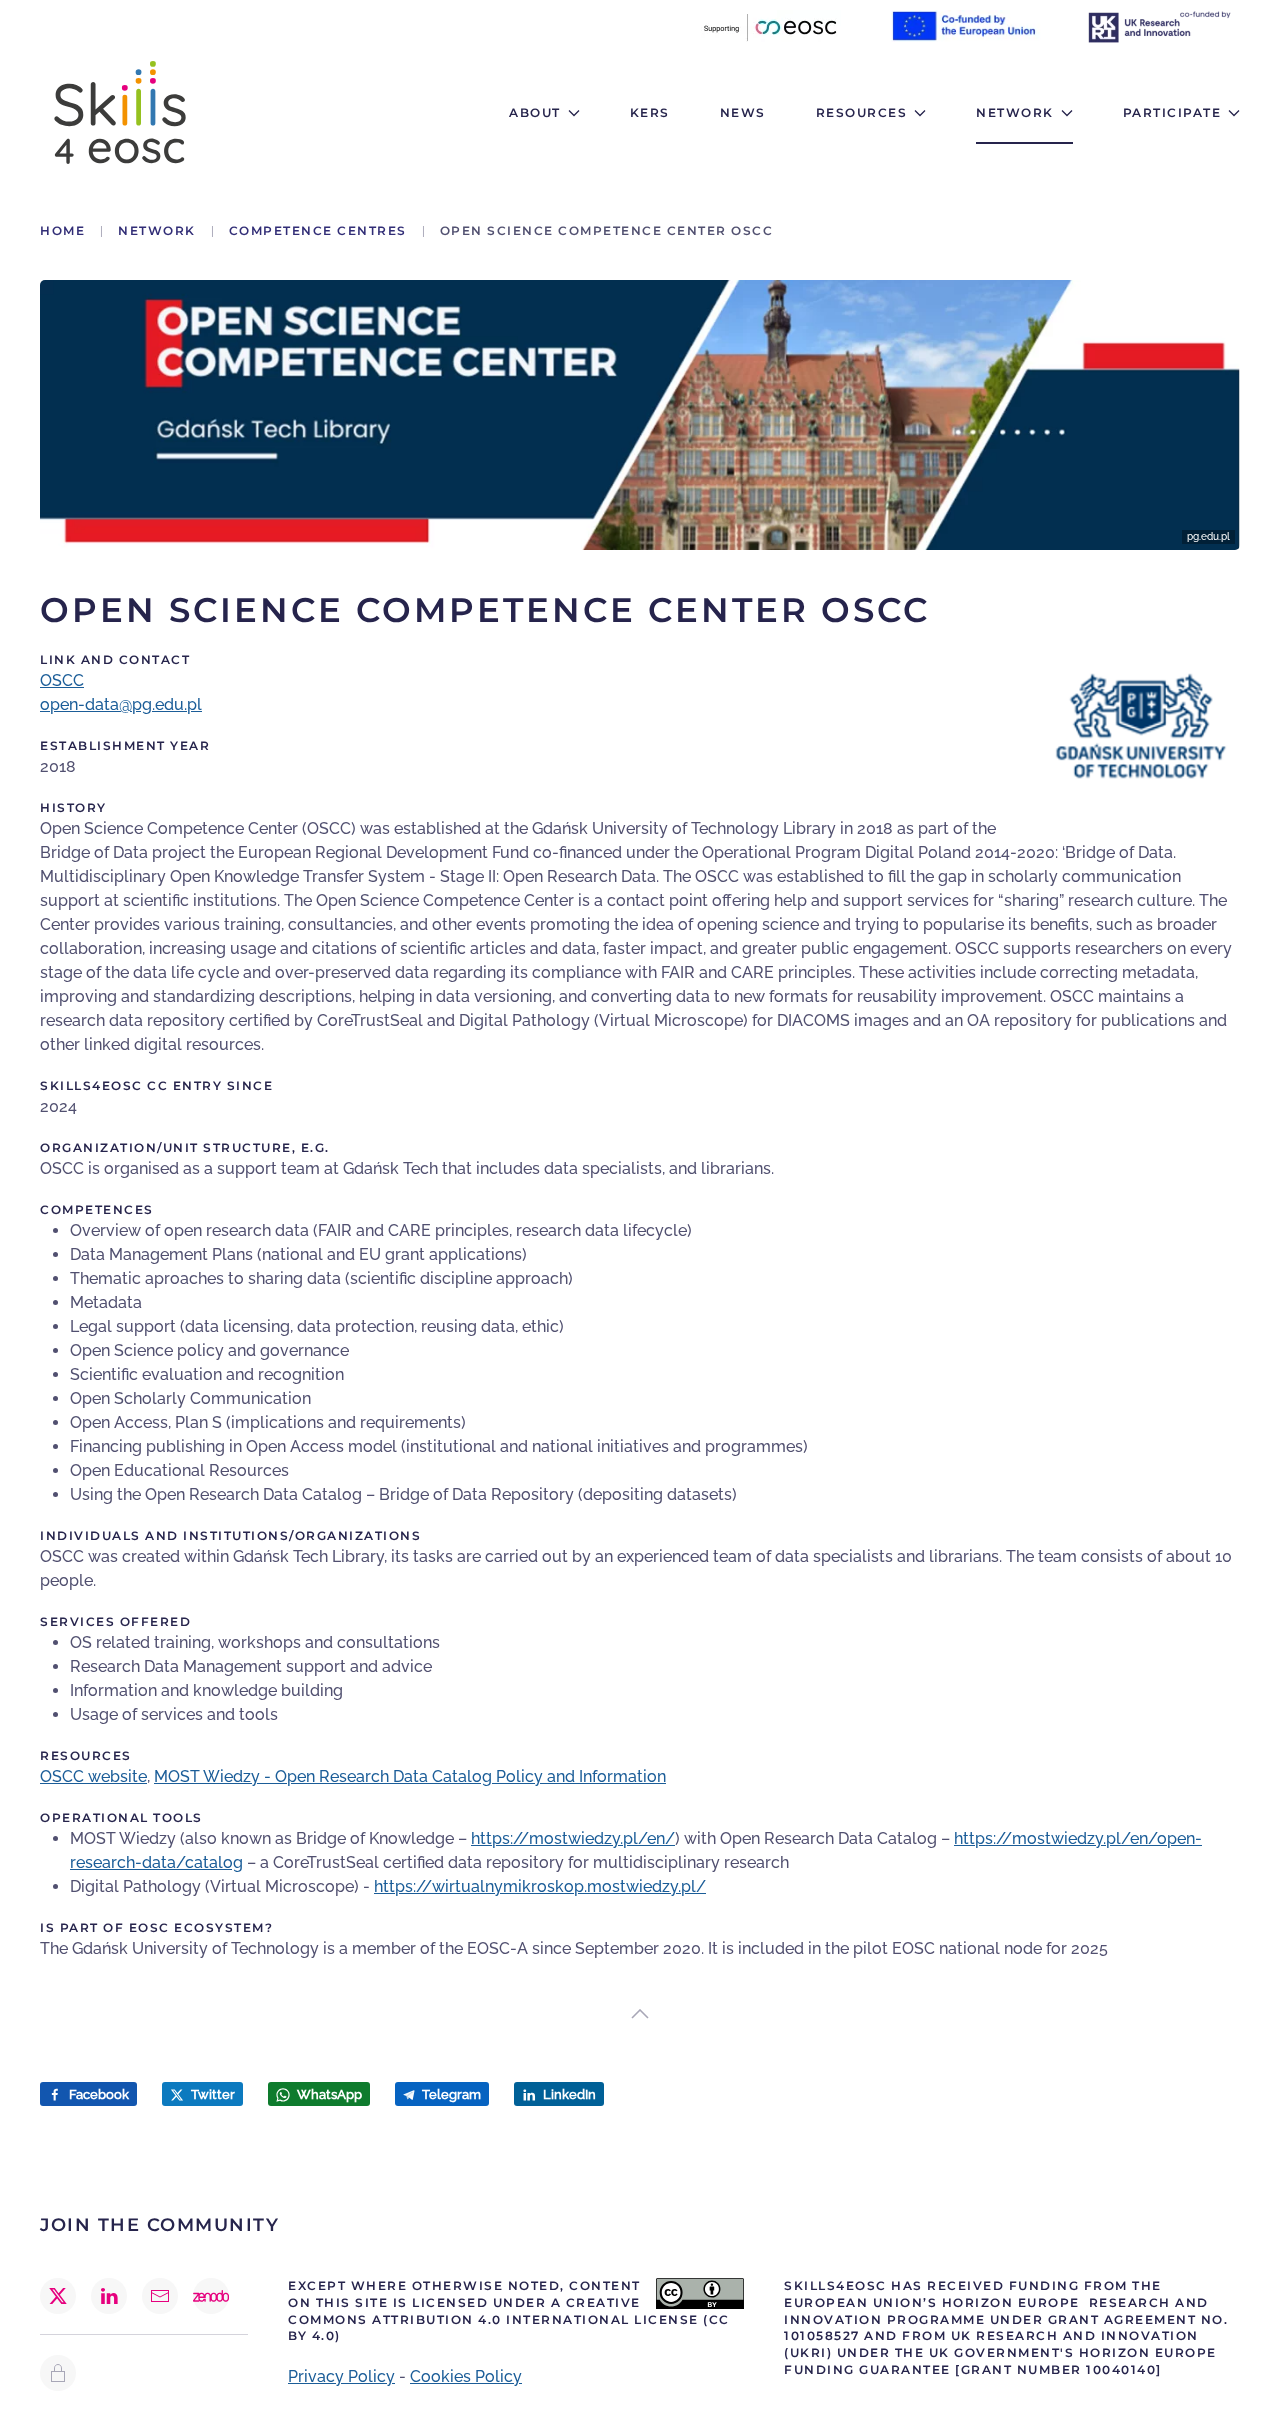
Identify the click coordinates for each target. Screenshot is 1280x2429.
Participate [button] (1172, 112)
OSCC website (93, 1776)
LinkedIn (568, 2094)
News (743, 112)
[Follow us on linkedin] (109, 2296)
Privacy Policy (341, 2376)
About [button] (535, 112)
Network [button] (1015, 112)
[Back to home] (120, 112)
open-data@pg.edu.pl (121, 704)
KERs (650, 112)
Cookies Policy (466, 2376)
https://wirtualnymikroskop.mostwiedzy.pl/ (540, 1886)
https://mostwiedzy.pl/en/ (573, 1838)
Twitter (211, 2094)
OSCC (62, 680)
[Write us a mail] (160, 2296)
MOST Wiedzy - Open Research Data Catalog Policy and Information (410, 1776)
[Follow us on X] (58, 2296)
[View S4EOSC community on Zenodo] (211, 2296)
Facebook (97, 2094)
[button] (640, 2014)
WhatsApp (328, 2094)
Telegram (450, 2094)
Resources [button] (862, 112)
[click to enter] (58, 2373)
